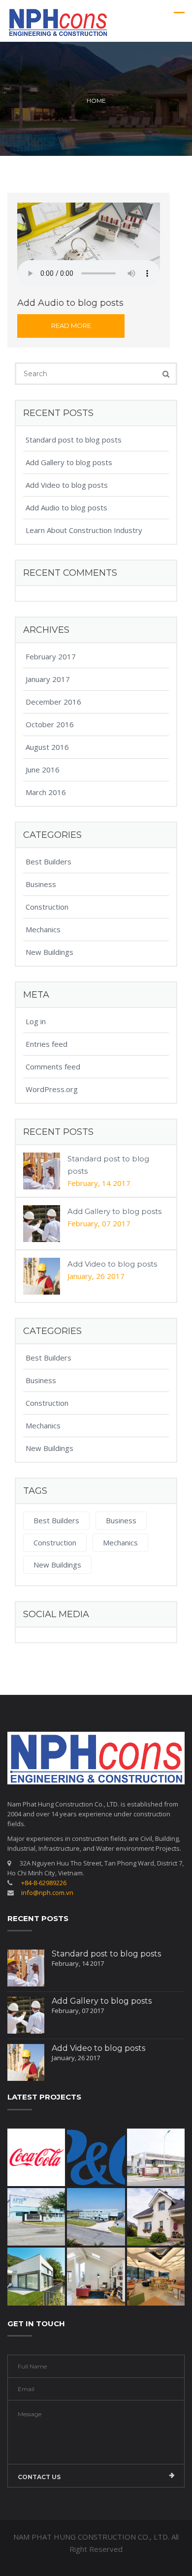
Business (41, 884)
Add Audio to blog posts (66, 507)
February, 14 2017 (99, 1183)
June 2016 (43, 770)
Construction (47, 907)
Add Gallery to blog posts (69, 462)
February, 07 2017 (99, 1223)
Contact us (39, 2477)
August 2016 (47, 747)
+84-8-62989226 (44, 1883)
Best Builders (48, 861)
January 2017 (48, 679)
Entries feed (47, 1044)
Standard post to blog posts (74, 440)
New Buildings (49, 952)
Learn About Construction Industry (84, 530)
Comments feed (53, 1066)
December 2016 (53, 702)
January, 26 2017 (96, 1276)
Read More (71, 326)
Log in (36, 1021)
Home (96, 101)
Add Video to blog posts (67, 485)
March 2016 (46, 792)
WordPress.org (52, 1089)
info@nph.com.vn (47, 1893)
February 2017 (51, 656)
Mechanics (43, 929)
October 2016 (50, 724)
